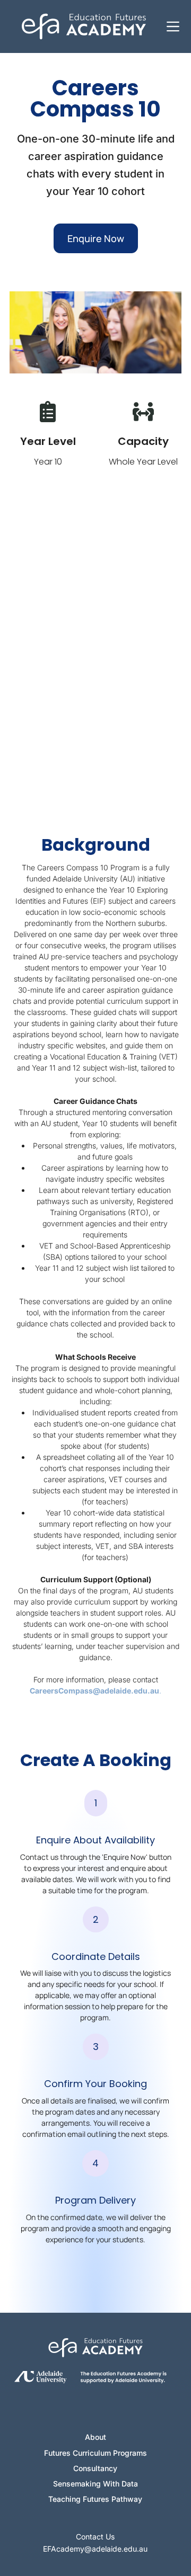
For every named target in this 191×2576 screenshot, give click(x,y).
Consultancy (95, 2468)
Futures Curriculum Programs (95, 2453)
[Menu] (173, 26)
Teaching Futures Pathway (95, 2499)
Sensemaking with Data (95, 2484)
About (95, 2437)
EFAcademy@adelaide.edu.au (95, 2549)
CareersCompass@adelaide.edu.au (94, 1691)
